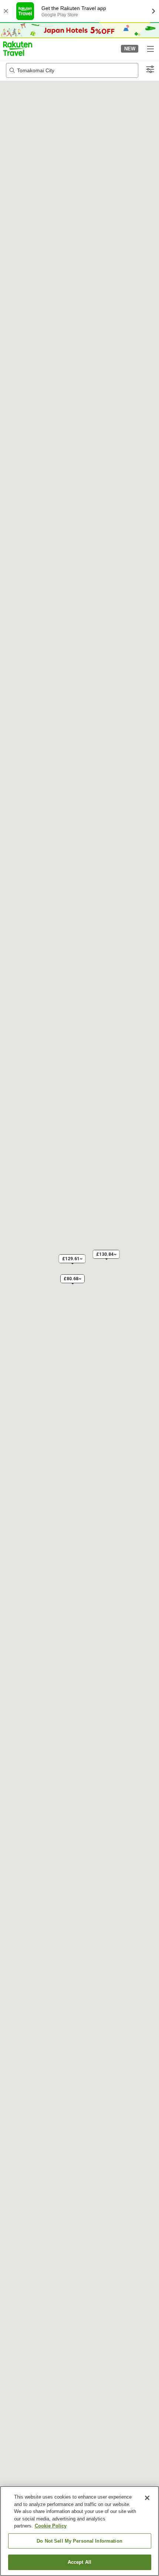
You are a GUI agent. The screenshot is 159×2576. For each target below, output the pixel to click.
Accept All (79, 2562)
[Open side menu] (150, 49)
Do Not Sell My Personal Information (79, 2541)
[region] (79, 2531)
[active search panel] (72, 70)
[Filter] (150, 70)
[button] (18, 49)
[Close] (147, 2498)
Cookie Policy (51, 2526)
